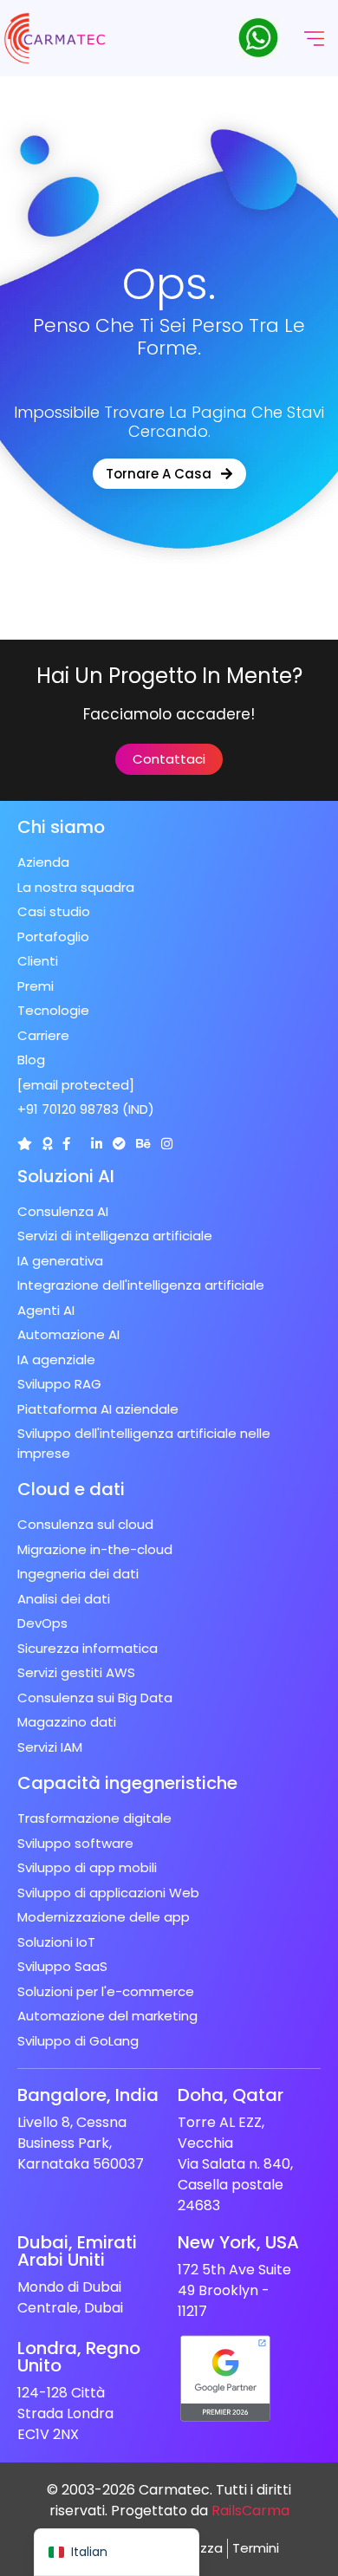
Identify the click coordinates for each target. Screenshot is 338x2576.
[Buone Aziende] (47, 1144)
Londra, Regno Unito (79, 2357)
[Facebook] (66, 1144)
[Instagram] (167, 1144)
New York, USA (238, 2242)
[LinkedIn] (97, 1144)
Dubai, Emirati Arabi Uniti (77, 2251)
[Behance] (143, 1144)
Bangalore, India (88, 2095)
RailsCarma (250, 2511)
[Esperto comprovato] (119, 1144)
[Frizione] (25, 1144)
